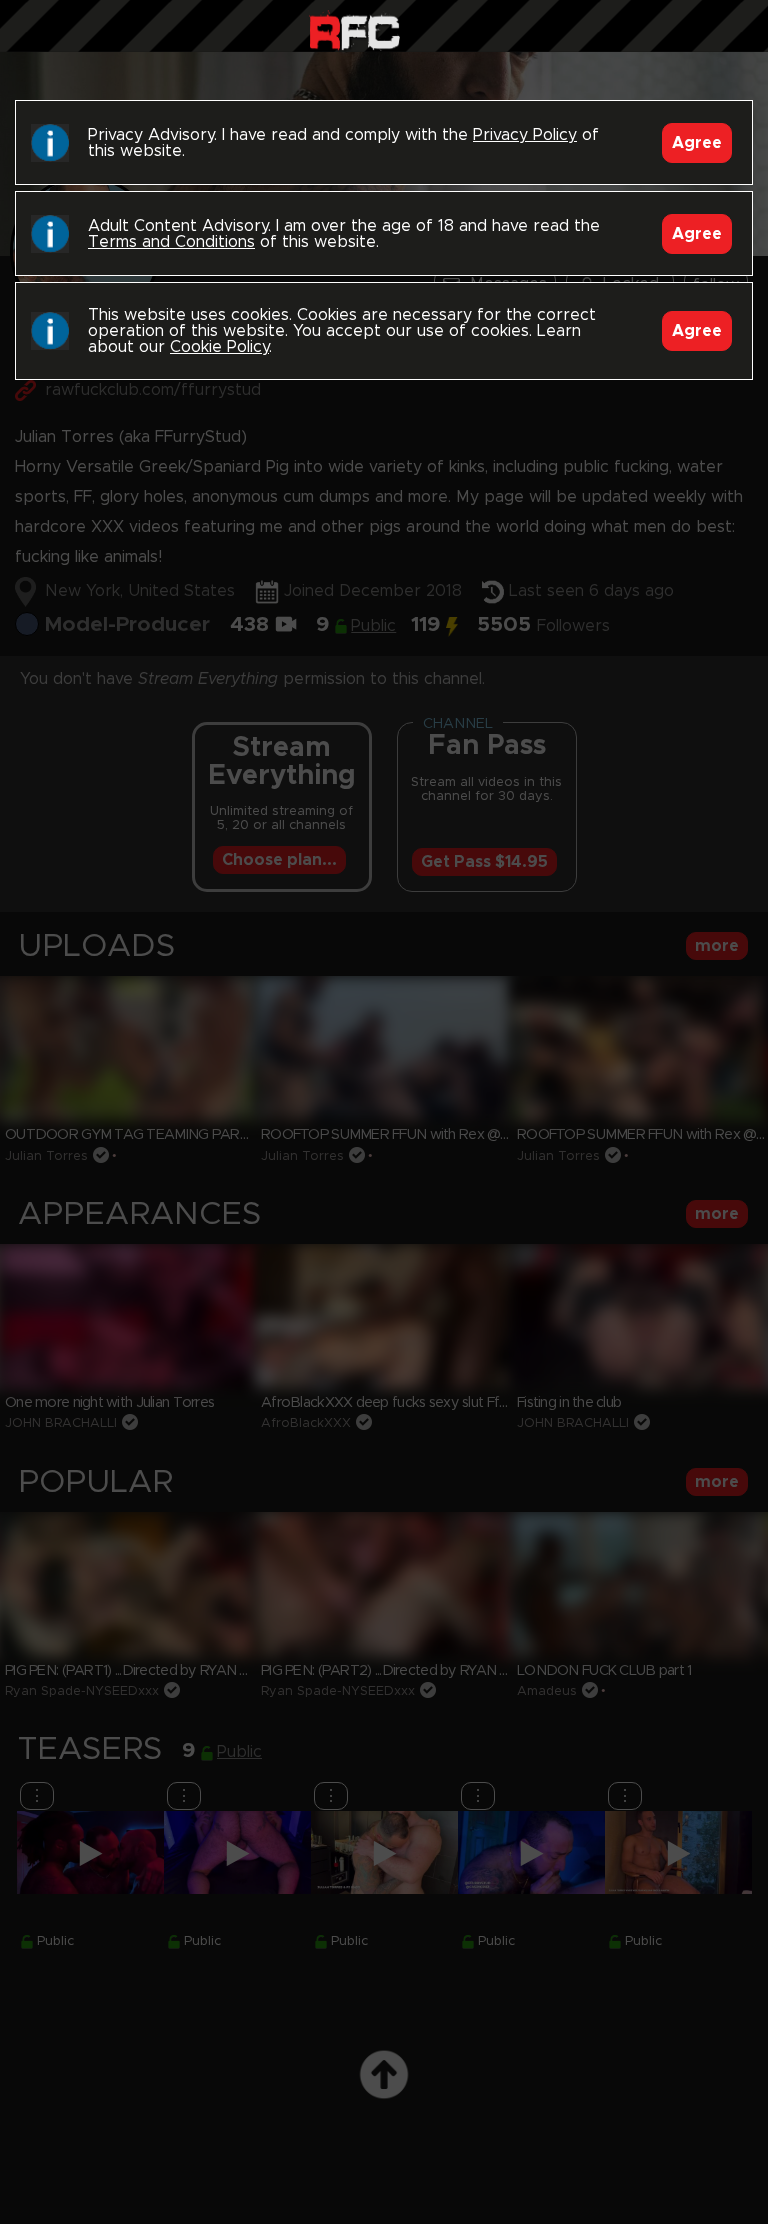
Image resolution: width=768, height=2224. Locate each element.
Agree (697, 143)
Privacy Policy (525, 135)
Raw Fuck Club (354, 30)
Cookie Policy (219, 347)
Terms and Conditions (171, 242)
